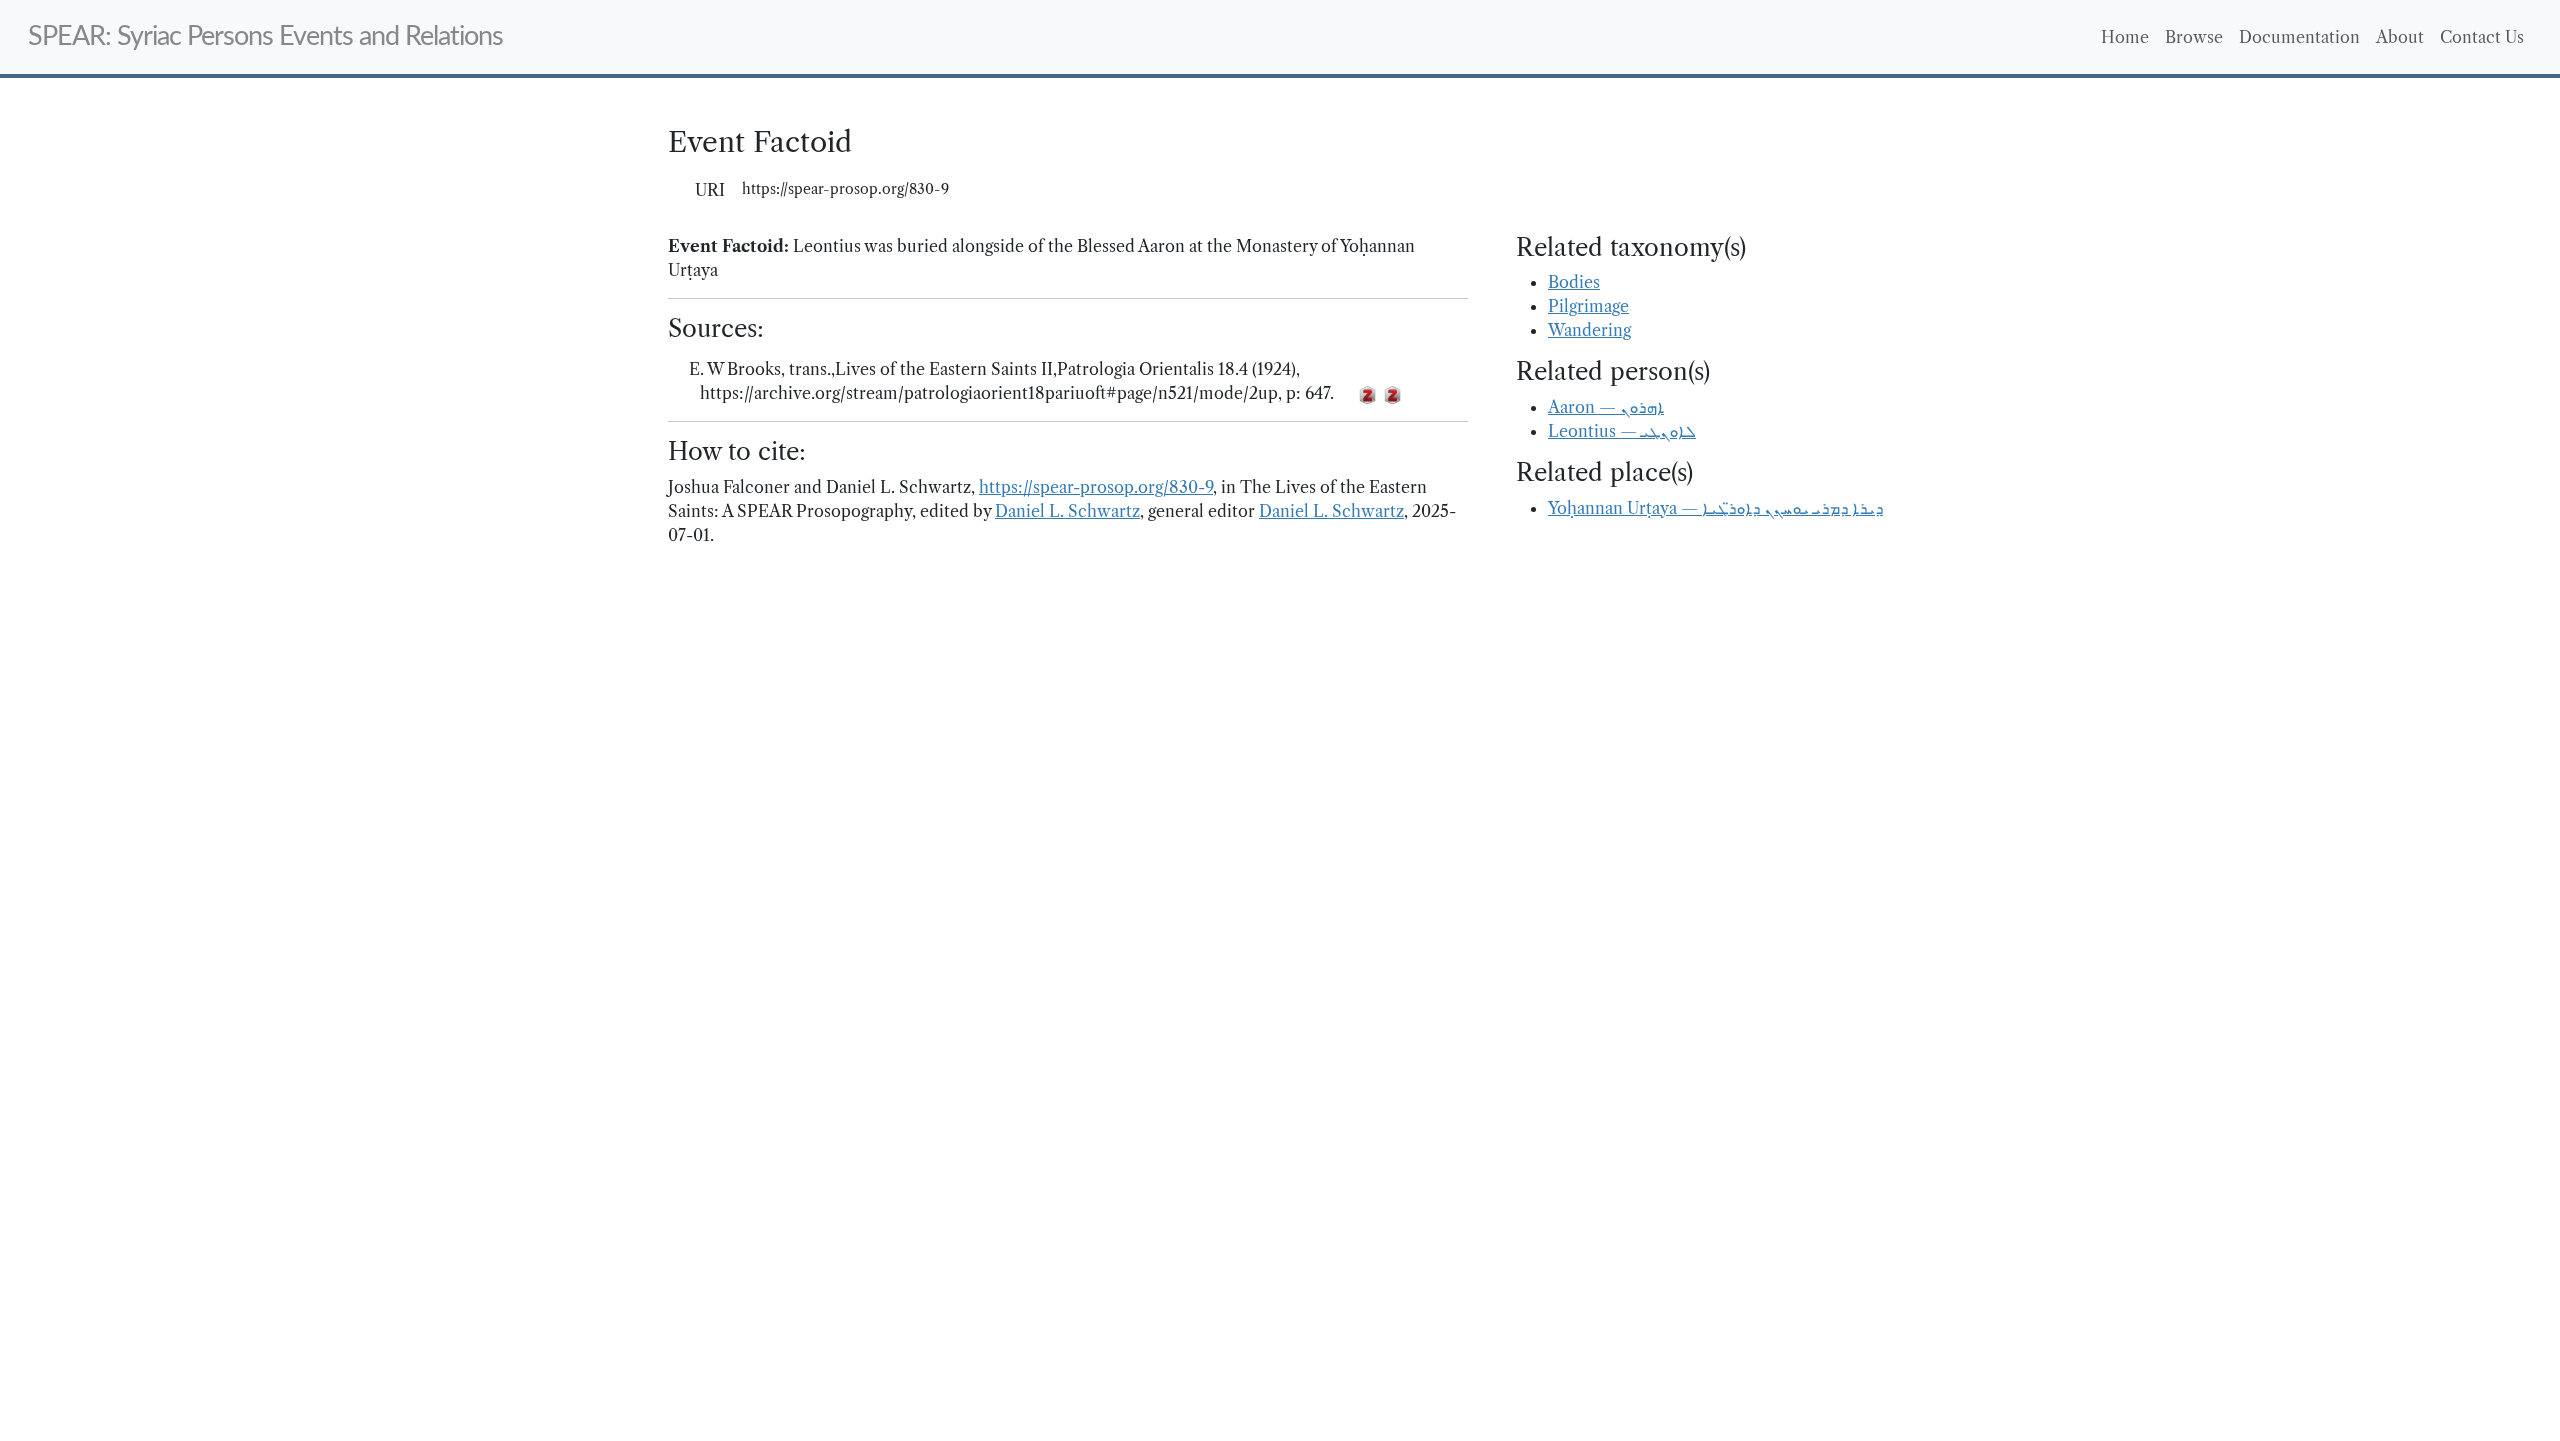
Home (2125, 37)
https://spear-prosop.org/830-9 (1096, 487)
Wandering (1589, 330)
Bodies (1574, 282)
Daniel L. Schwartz (1067, 511)
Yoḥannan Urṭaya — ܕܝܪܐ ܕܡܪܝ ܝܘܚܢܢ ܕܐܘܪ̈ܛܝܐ (1715, 508)
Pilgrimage (1588, 306)
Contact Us (2482, 37)
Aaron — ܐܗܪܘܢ (1606, 407)
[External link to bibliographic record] (1346, 393)
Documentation (2299, 37)
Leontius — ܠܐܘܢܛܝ (1622, 431)
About (2400, 37)
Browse (2194, 37)
